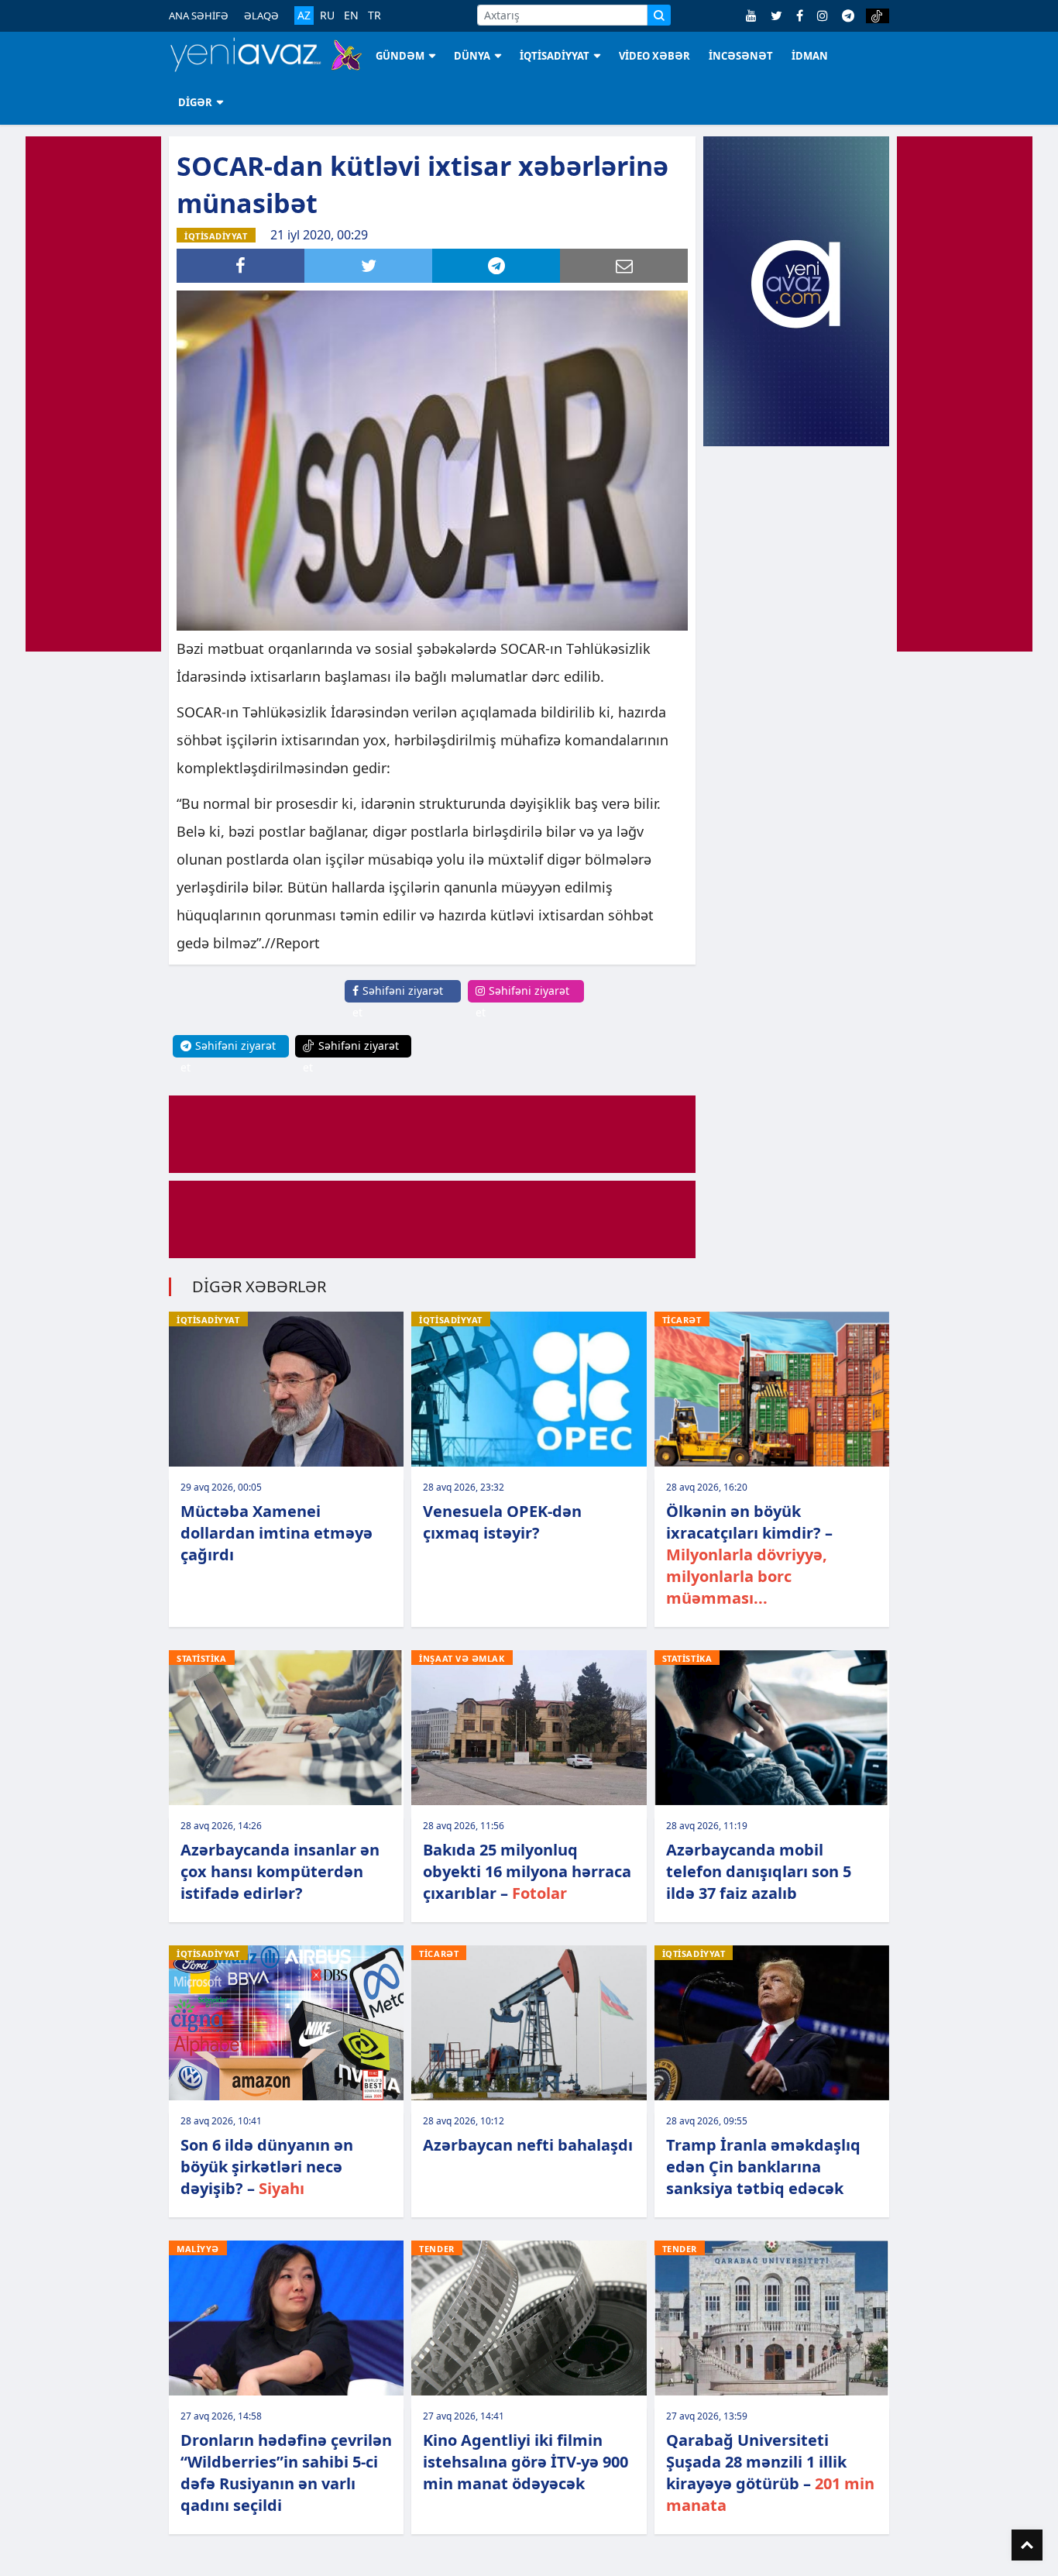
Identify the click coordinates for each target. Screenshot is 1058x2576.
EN (351, 15)
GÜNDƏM (400, 56)
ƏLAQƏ (261, 15)
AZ (304, 15)
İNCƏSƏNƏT (741, 56)
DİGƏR (195, 102)
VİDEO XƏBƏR (654, 56)
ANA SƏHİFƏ (199, 15)
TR (374, 15)
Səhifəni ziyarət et (398, 1001)
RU (327, 15)
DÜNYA (472, 56)
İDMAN (810, 56)
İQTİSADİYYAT (555, 56)
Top (1027, 2545)
